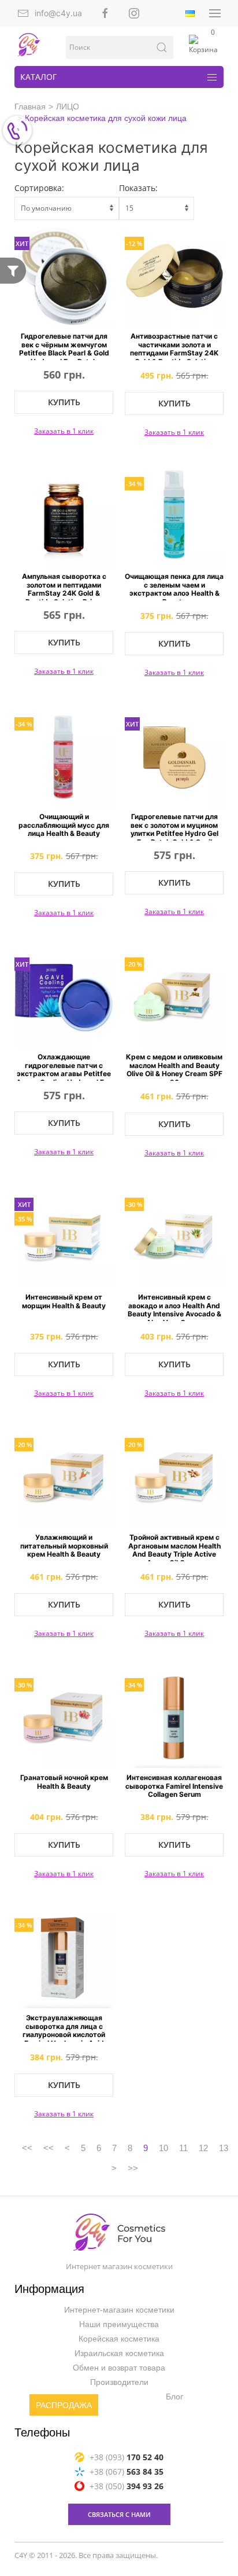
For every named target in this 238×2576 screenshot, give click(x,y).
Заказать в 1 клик (64, 431)
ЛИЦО (68, 107)
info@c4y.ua (58, 13)
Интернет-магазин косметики (119, 2310)
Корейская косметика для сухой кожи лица (106, 118)
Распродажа (64, 2406)
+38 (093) (127, 2457)
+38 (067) (127, 2472)
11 (183, 2148)
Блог (174, 2397)
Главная (30, 107)
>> (133, 2168)
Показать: (138, 188)
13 (224, 2148)
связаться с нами (119, 2514)
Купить (64, 402)
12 (203, 2148)
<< (27, 2148)
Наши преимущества (119, 2325)
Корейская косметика (119, 2339)
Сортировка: (39, 188)
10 (163, 2148)
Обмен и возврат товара (119, 2368)
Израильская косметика (119, 2354)
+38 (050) (127, 2486)
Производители (119, 2383)
